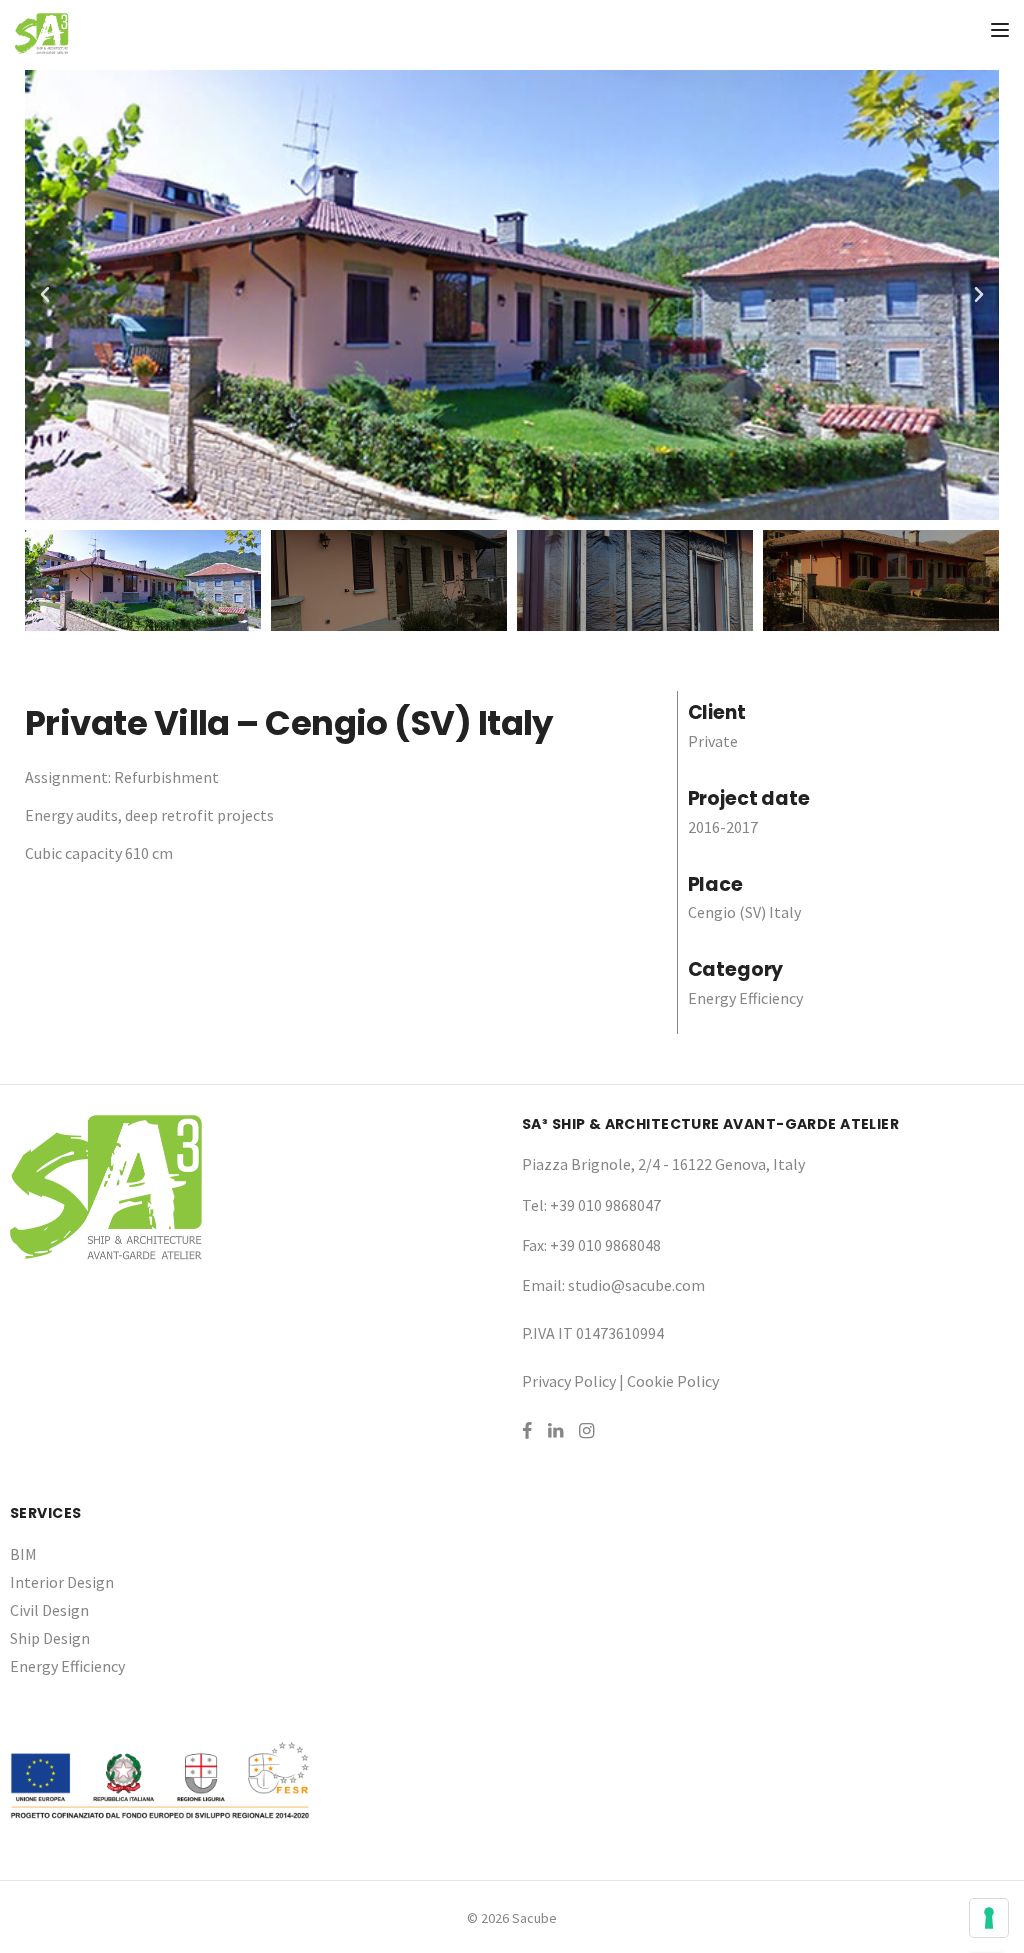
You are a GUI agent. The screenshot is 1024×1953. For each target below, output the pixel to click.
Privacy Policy (569, 1381)
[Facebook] (527, 1430)
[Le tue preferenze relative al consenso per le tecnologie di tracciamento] (989, 1918)
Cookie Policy (673, 1381)
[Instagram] (586, 1430)
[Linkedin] (555, 1430)
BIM (23, 1554)
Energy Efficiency (67, 1666)
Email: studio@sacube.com (613, 1285)
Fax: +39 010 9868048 (591, 1245)
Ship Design (50, 1638)
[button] (45, 295)
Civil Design (49, 1610)
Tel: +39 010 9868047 (591, 1205)
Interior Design (62, 1582)
